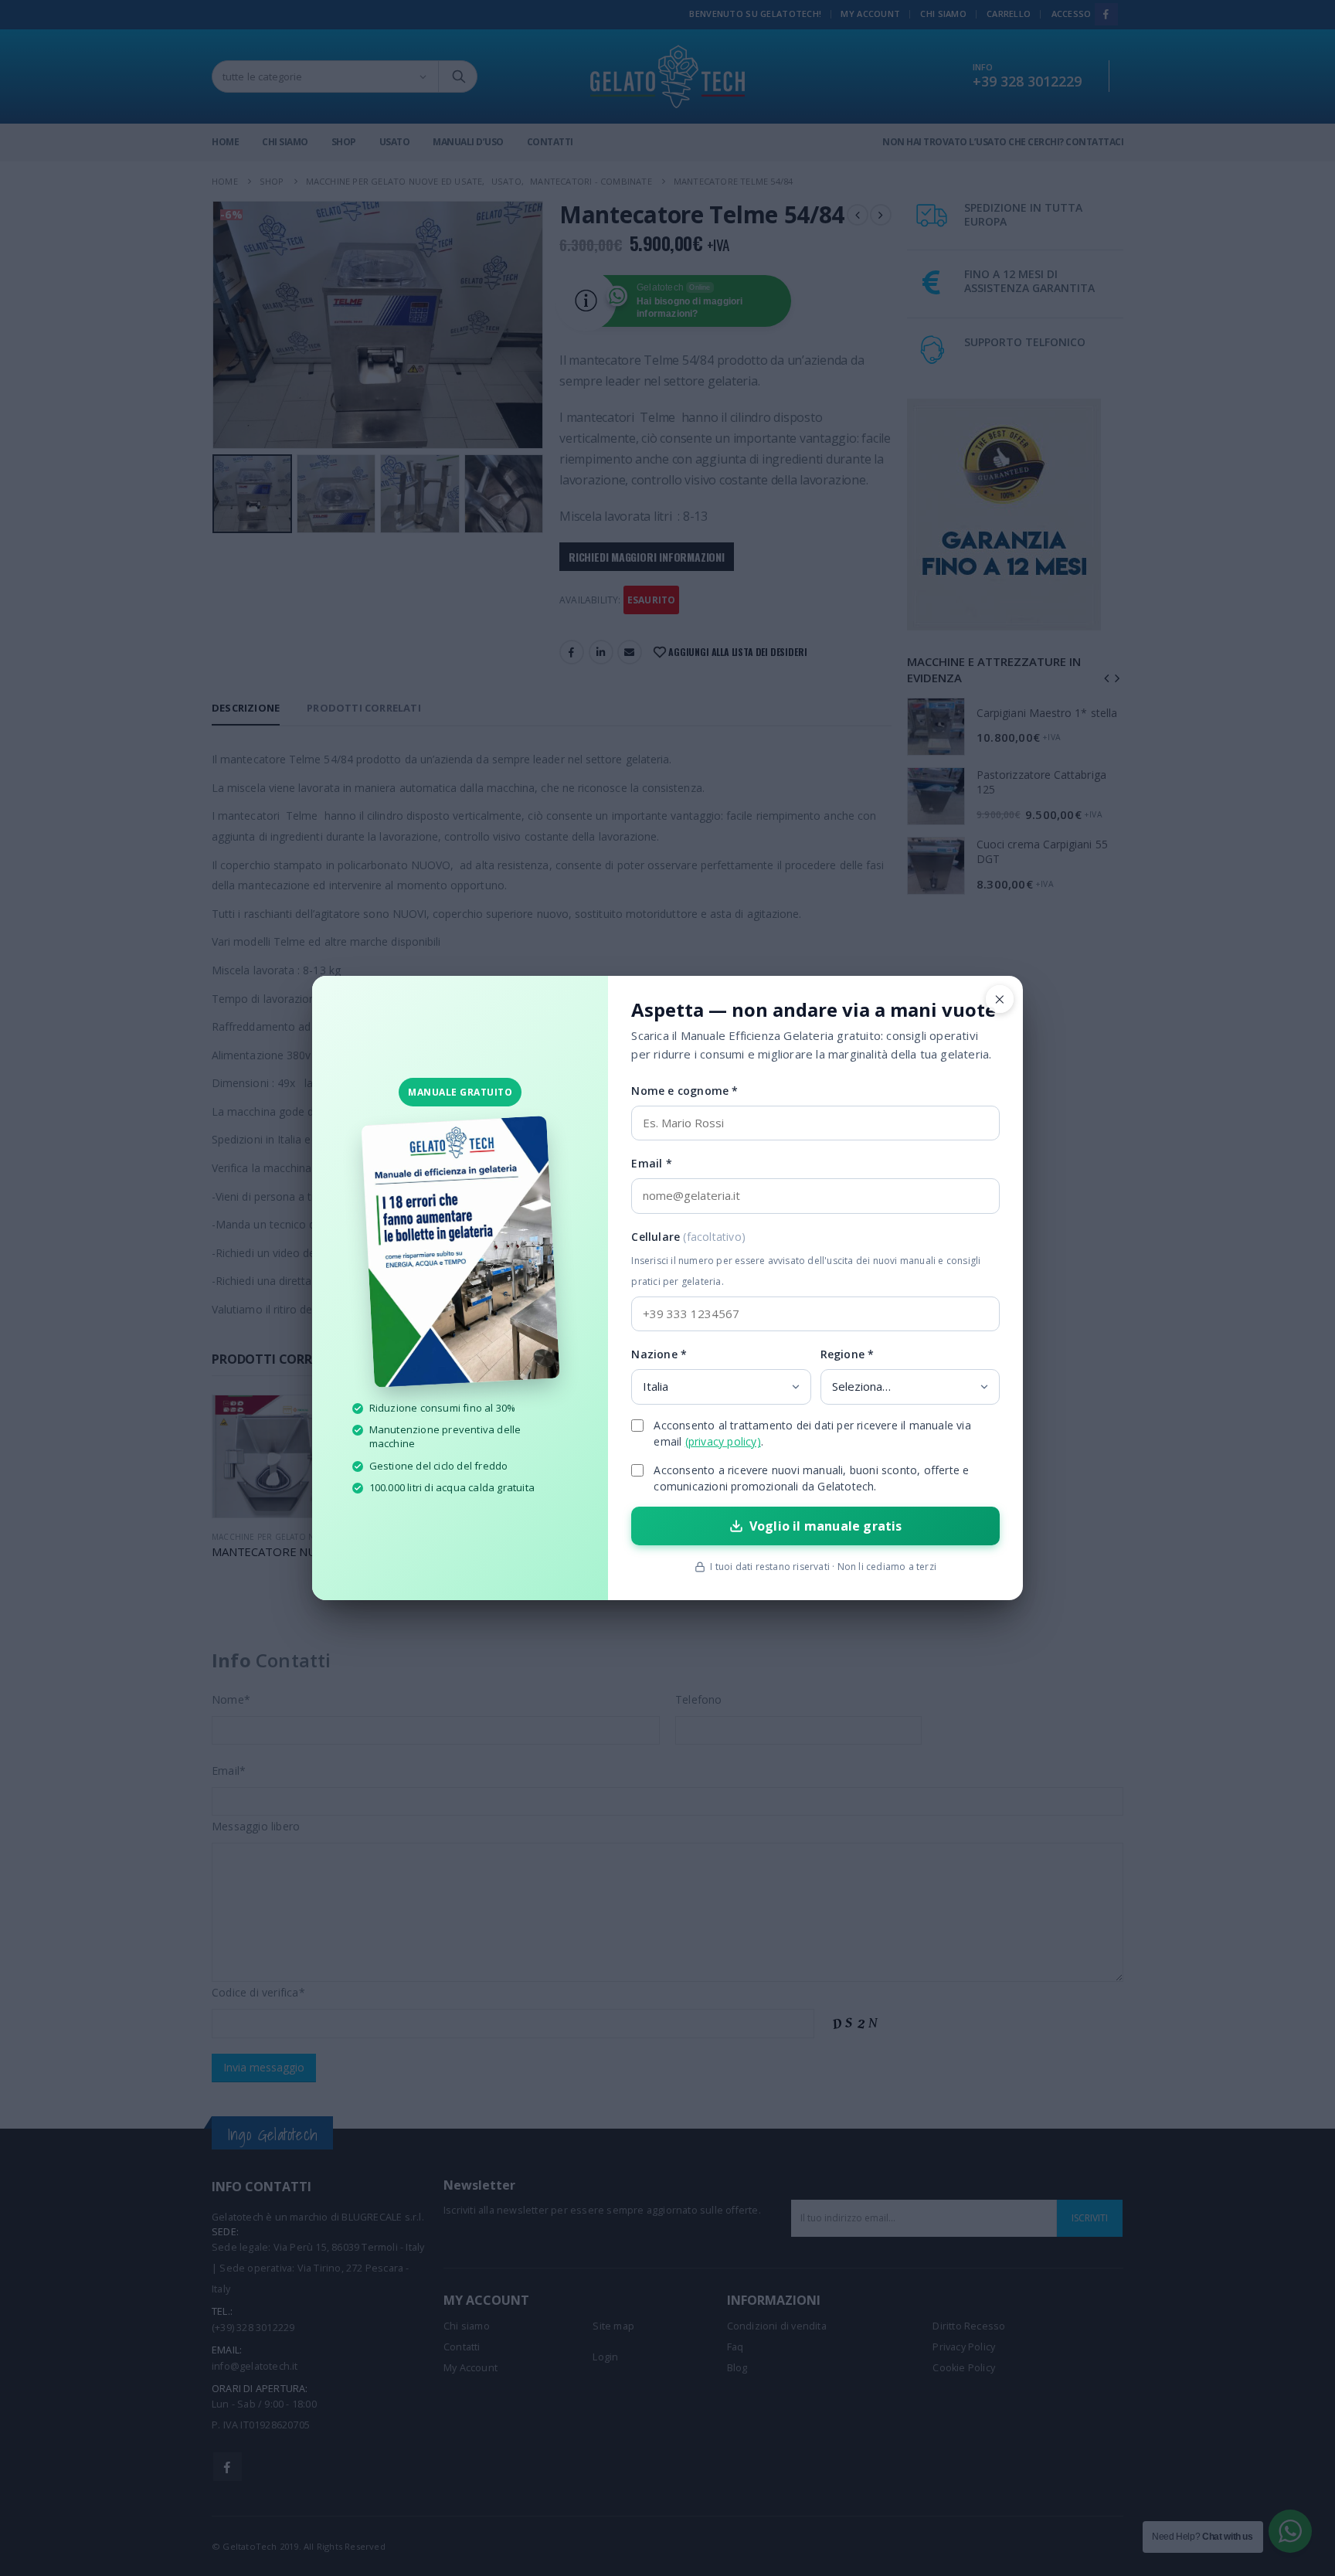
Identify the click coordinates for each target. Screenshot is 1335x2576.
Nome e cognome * (684, 1091)
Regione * (848, 1354)
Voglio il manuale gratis (826, 1526)
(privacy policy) (723, 1441)
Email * (651, 1163)
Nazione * (659, 1354)
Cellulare (806, 1259)
